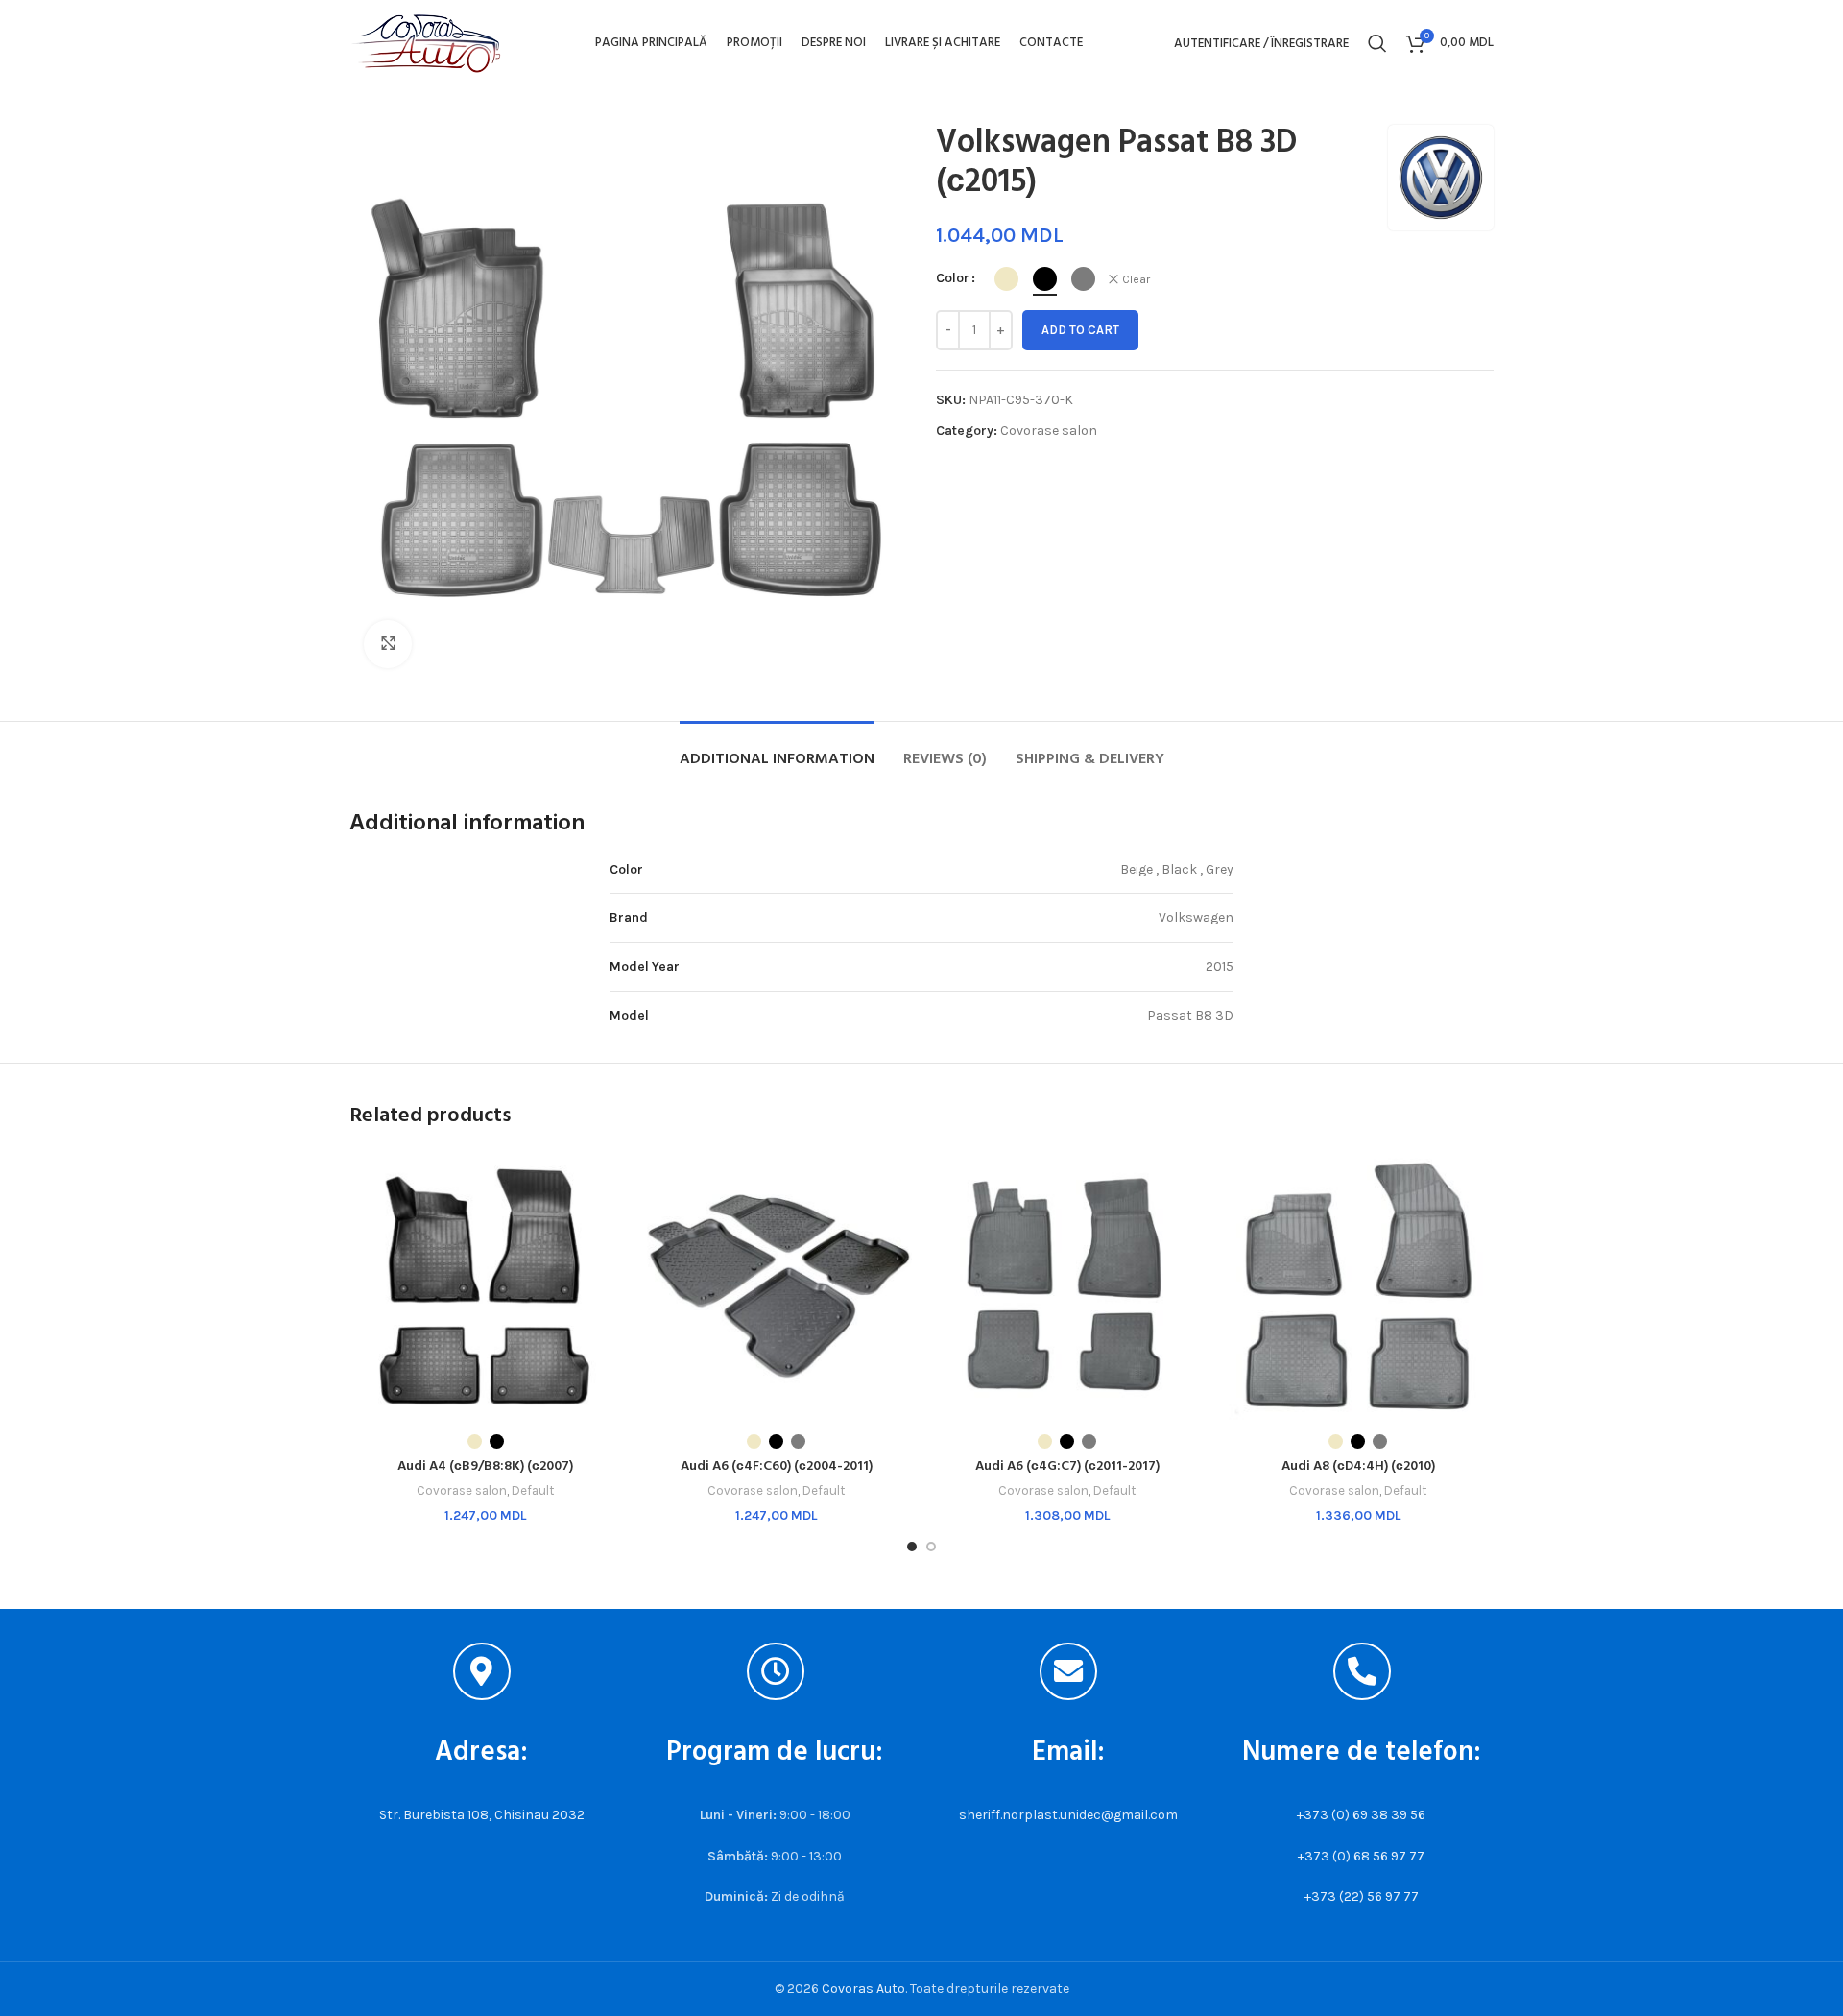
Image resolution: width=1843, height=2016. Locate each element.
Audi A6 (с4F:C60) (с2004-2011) (777, 1466)
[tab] (777, 750)
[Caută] (1377, 43)
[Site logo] (426, 42)
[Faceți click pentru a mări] (388, 644)
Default (533, 1490)
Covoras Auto (863, 1989)
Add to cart (1080, 330)
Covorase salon (1049, 431)
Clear (1136, 279)
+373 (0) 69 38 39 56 (1361, 1815)
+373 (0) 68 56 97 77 (1361, 1856)
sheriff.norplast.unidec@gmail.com (1068, 1815)
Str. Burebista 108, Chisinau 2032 (482, 1815)
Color (953, 278)
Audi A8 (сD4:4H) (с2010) (1358, 1466)
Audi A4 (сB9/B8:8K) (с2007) (485, 1466)
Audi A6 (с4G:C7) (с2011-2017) (1067, 1466)
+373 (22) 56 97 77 (1362, 1896)
